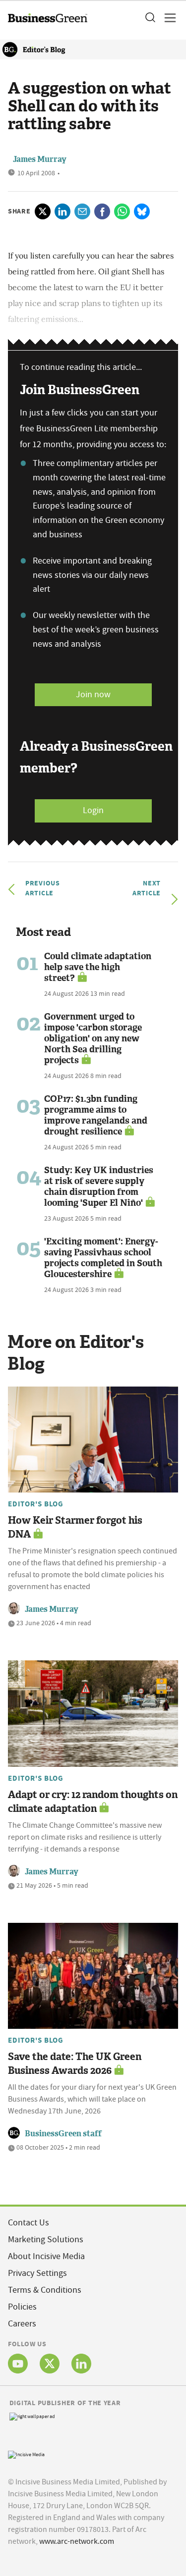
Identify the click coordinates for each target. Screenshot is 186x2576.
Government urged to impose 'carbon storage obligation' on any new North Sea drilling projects (93, 1038)
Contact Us (29, 2223)
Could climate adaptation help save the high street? (98, 967)
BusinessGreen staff (63, 2134)
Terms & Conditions (45, 2290)
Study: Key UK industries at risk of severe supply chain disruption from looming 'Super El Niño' (99, 1186)
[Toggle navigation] (167, 18)
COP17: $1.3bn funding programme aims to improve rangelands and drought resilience (96, 1115)
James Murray (52, 1609)
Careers (22, 2324)
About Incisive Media (46, 2256)
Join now (93, 695)
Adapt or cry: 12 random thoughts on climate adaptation (93, 1802)
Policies (22, 2307)
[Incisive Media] (26, 2453)
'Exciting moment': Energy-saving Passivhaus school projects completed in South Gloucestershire (103, 1258)
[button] (150, 18)
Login (93, 810)
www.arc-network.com (77, 2541)
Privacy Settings (37, 2273)
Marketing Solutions (46, 2240)
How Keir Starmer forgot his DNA (75, 1527)
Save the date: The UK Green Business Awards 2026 (75, 2063)
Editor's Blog (36, 1504)
